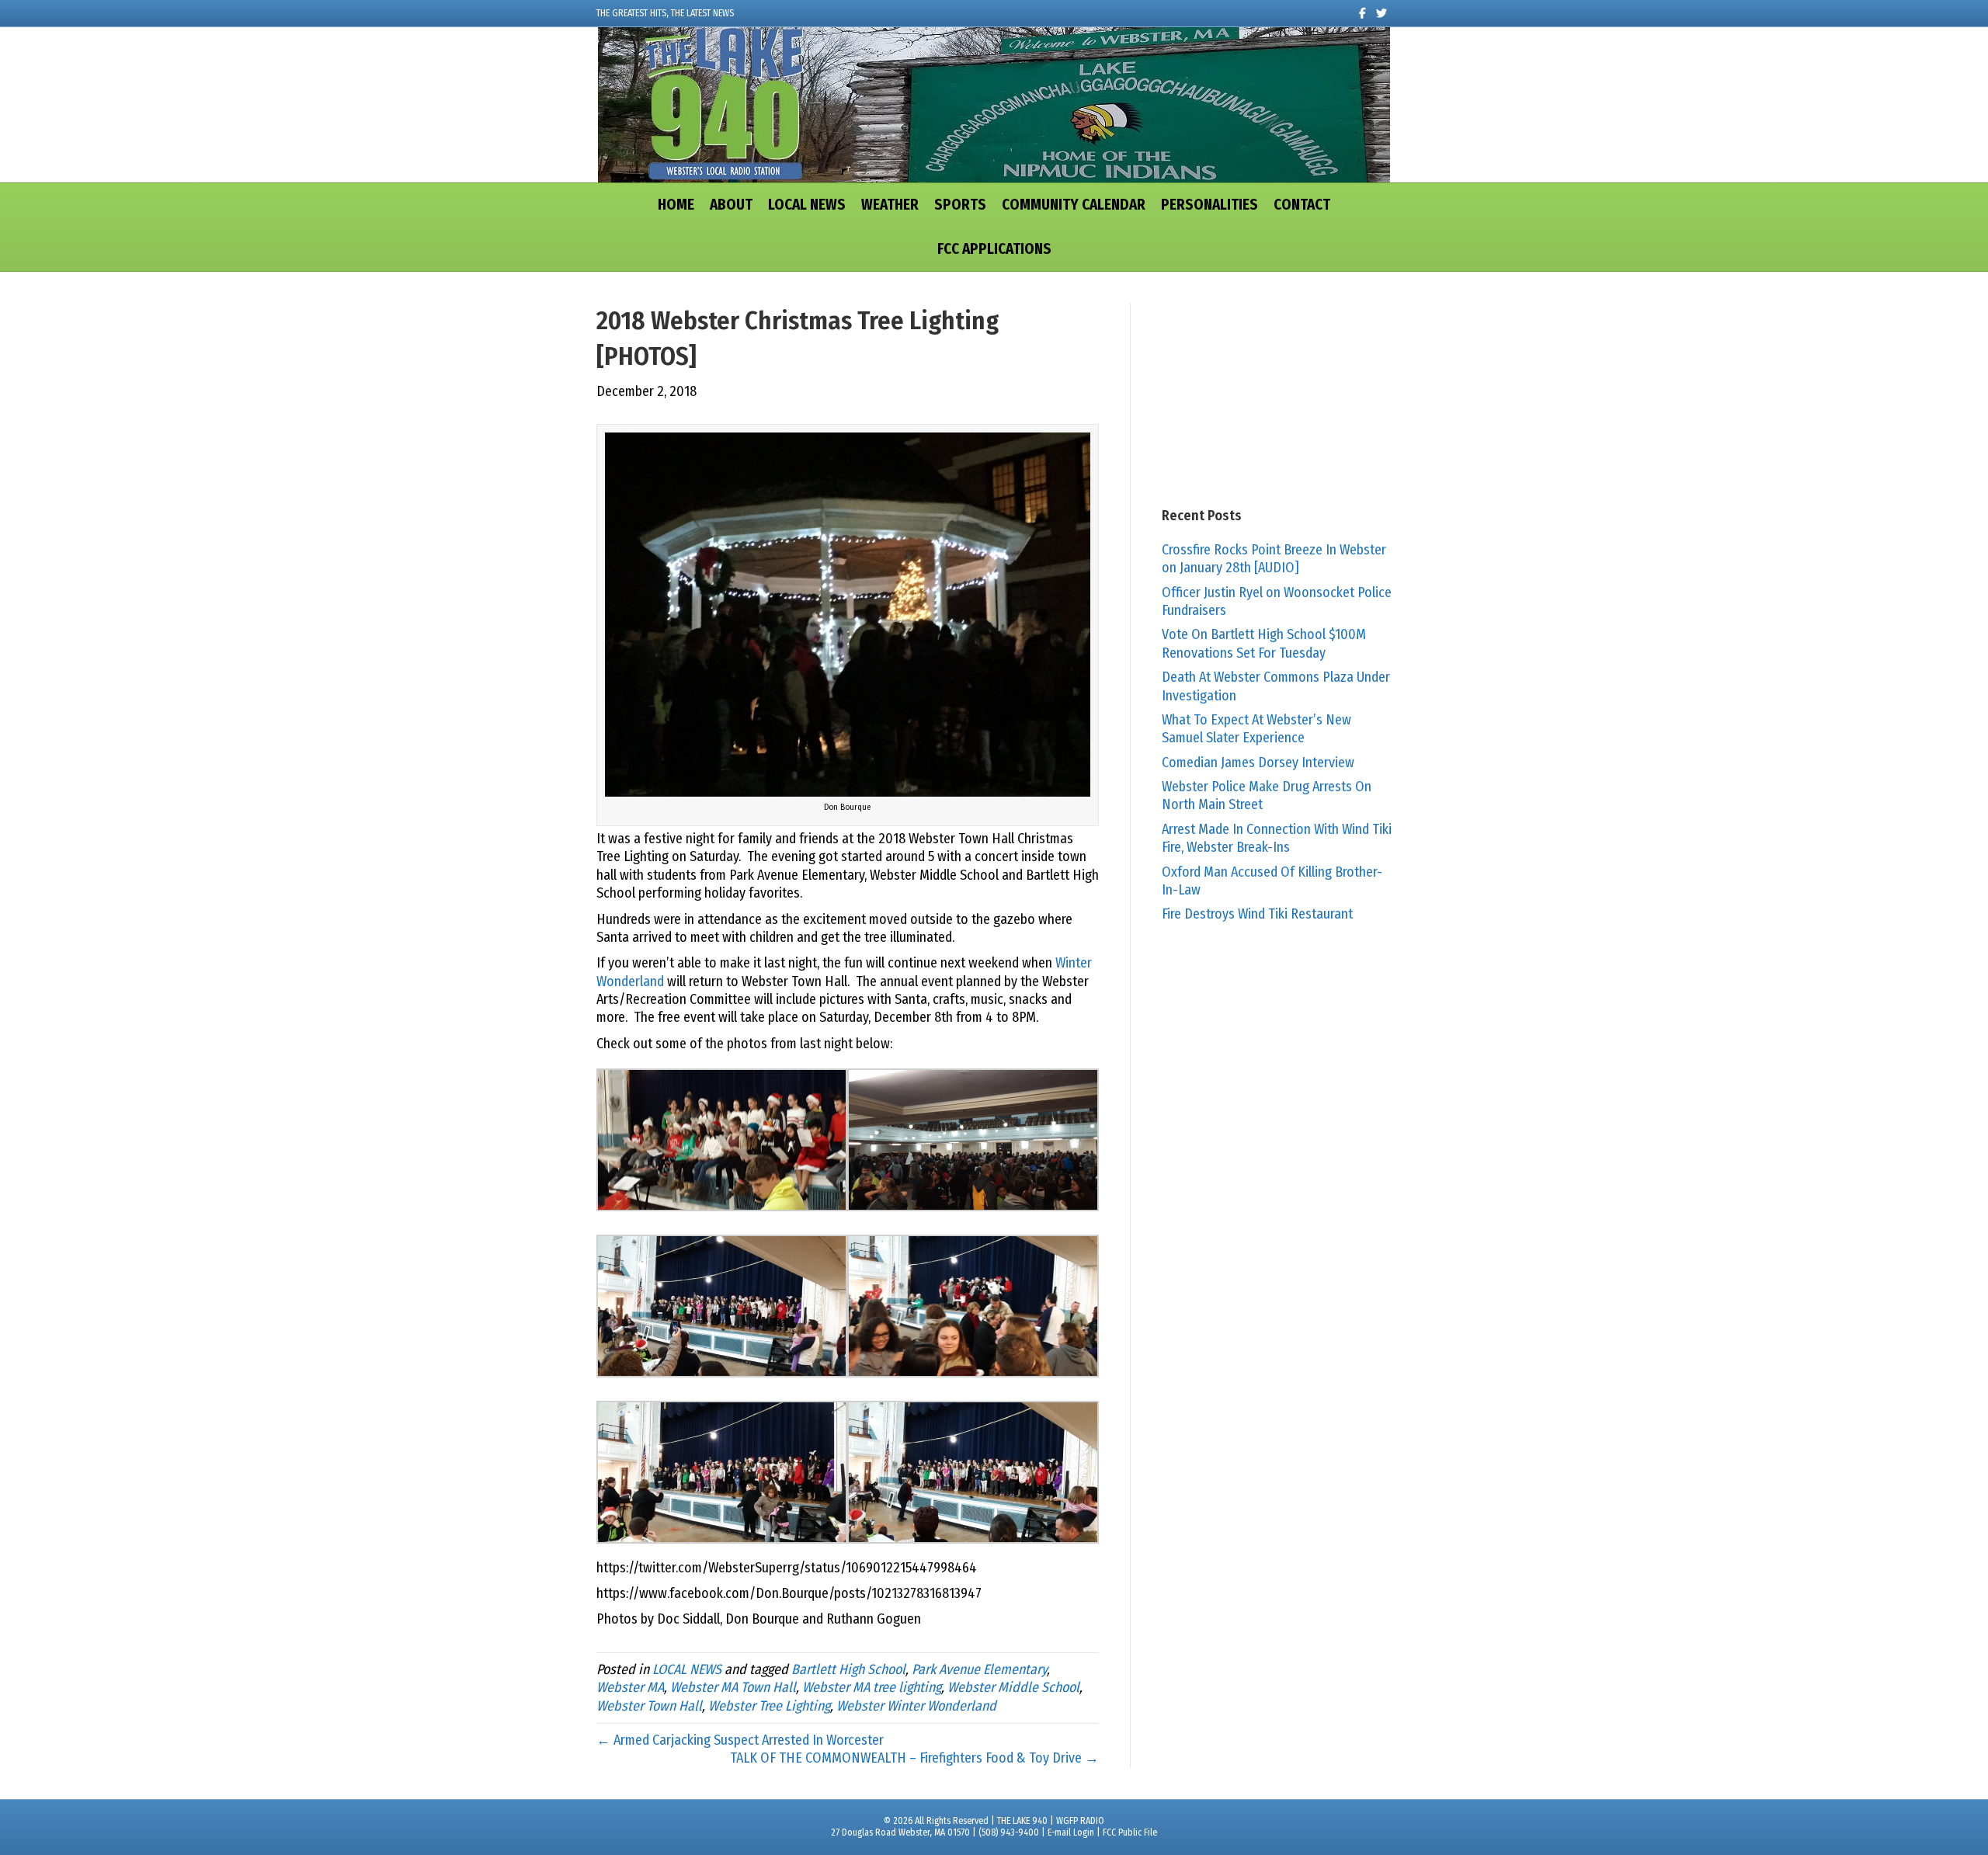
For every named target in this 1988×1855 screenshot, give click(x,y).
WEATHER (890, 205)
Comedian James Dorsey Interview (1258, 762)
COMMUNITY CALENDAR (1074, 205)
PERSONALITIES (1209, 205)
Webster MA (630, 1687)
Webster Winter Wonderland (916, 1706)
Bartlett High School (848, 1669)
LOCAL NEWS (807, 205)
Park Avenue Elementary (979, 1669)
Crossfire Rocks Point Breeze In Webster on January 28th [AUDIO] (1274, 559)
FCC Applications (994, 249)
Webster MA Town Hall (733, 1687)
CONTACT (1302, 205)
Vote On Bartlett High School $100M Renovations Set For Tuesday (1264, 643)
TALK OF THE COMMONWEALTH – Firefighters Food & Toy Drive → (914, 1758)
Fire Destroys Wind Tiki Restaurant (1257, 914)
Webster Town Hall (649, 1706)
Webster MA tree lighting (872, 1687)
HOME (676, 205)
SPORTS (960, 205)
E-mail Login (1071, 1832)
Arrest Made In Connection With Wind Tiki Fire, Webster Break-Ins (1277, 838)
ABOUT (731, 205)
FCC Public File (1130, 1832)
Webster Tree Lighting (769, 1706)
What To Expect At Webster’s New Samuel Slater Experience (1256, 729)
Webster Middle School (1013, 1687)
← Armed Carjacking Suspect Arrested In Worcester (740, 1740)
